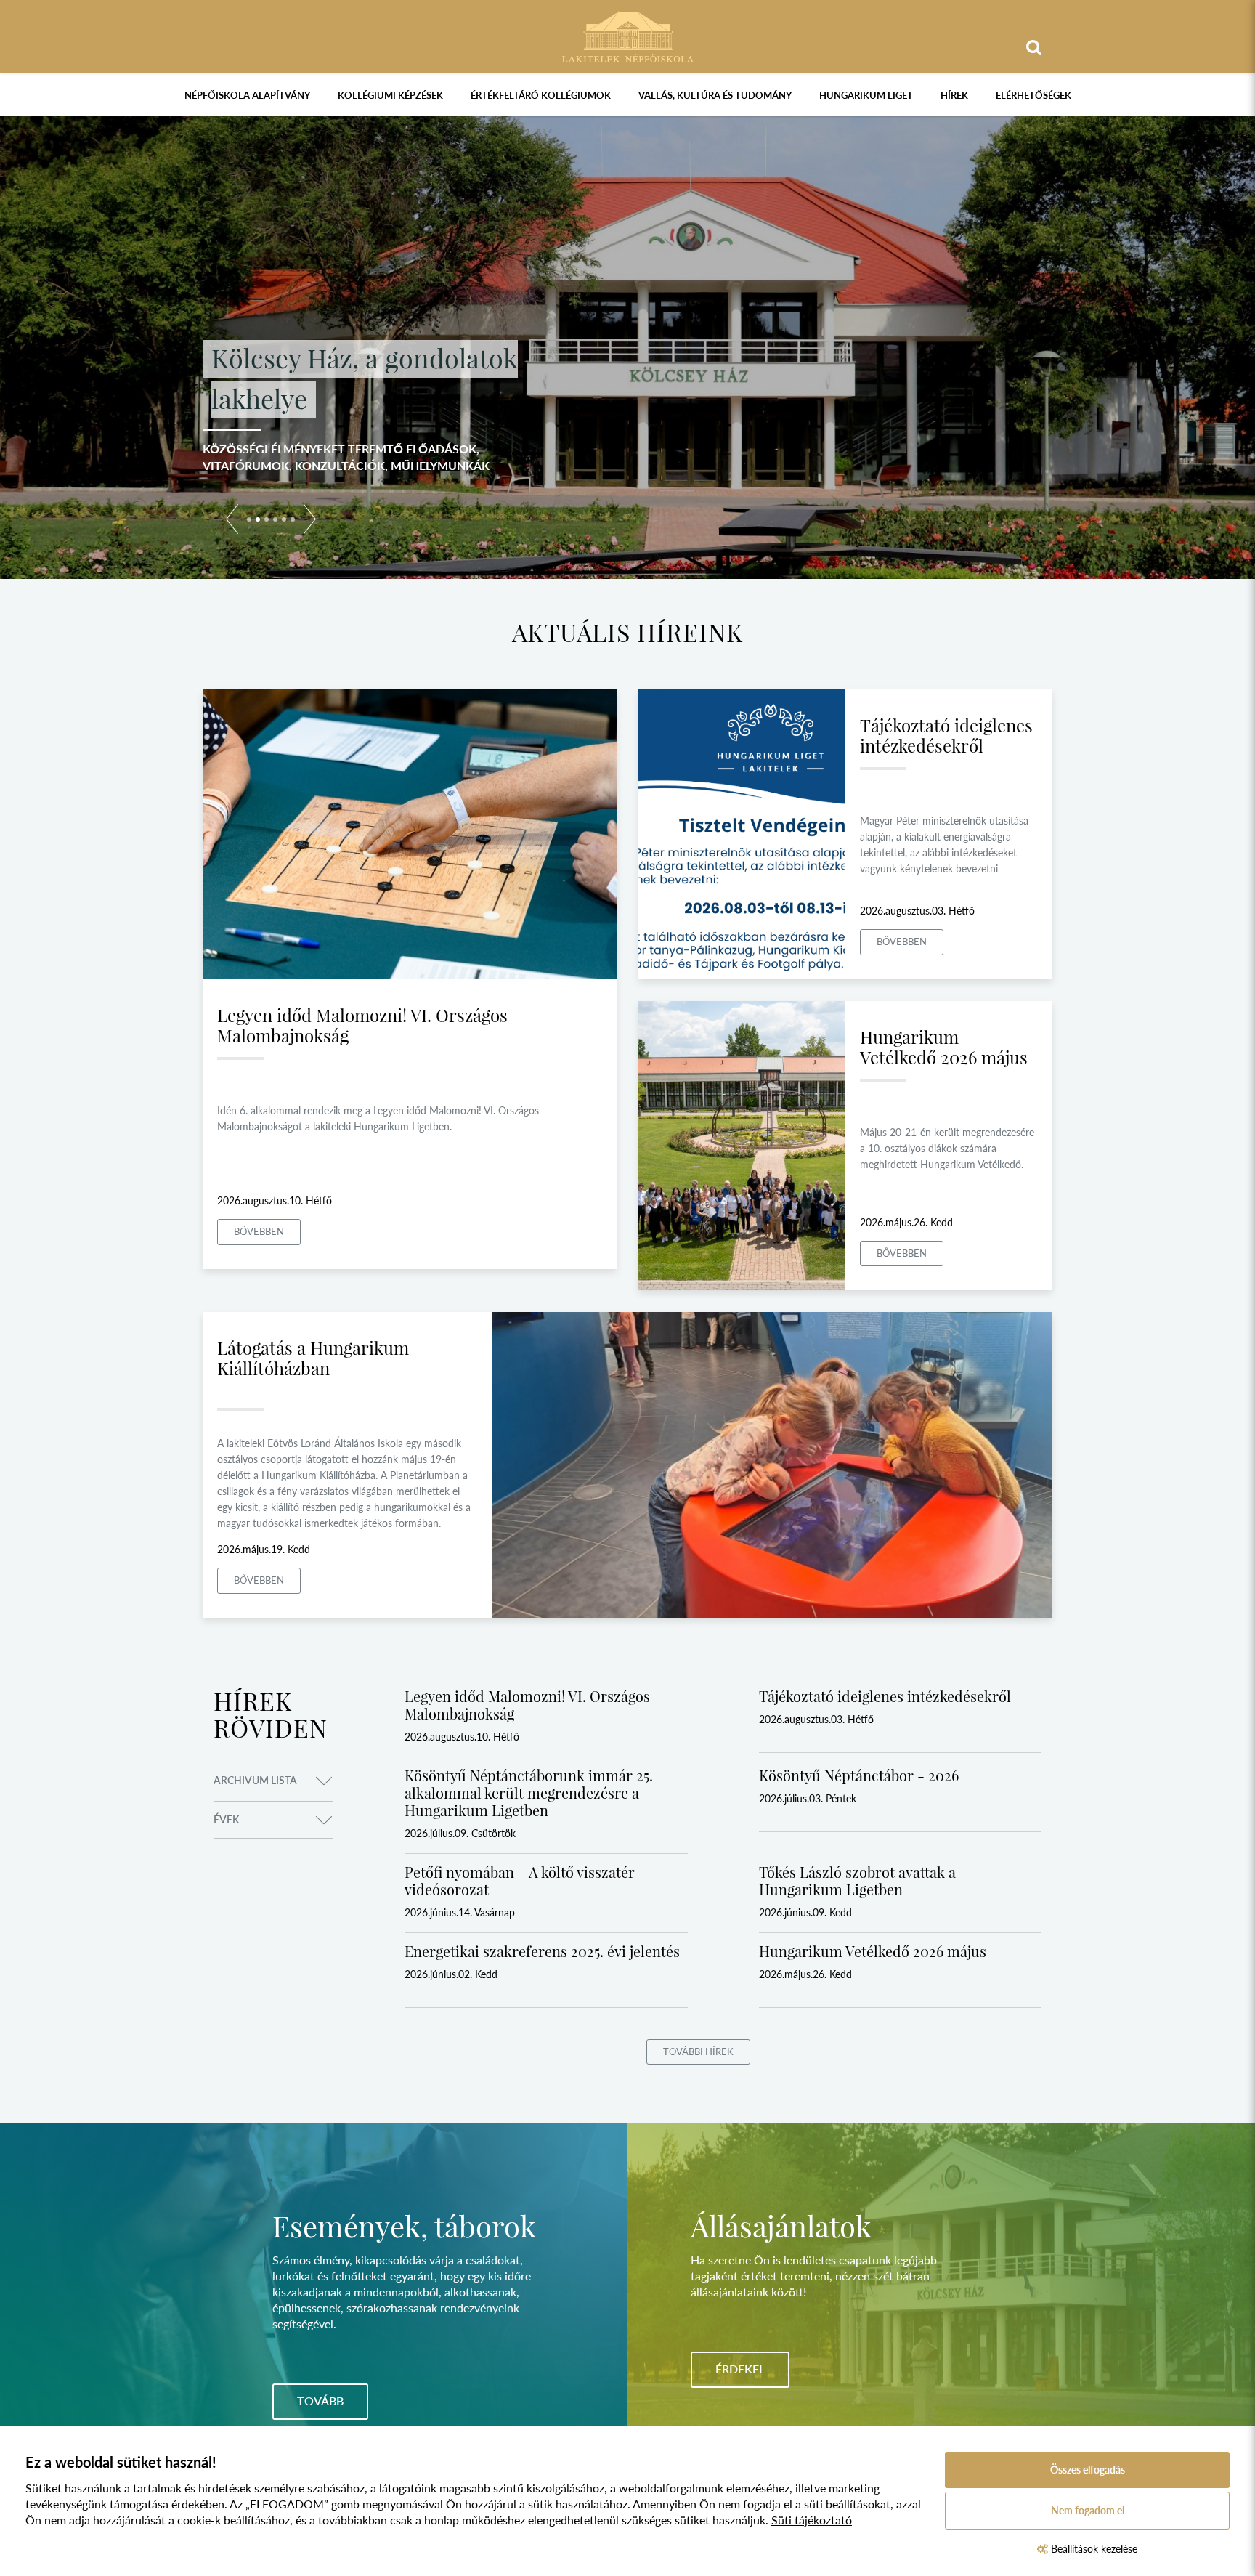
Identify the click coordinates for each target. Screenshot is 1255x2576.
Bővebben (259, 1231)
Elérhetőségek (1033, 95)
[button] (232, 522)
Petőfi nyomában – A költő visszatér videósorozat (520, 1880)
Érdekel (740, 2369)
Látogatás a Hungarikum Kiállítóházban (313, 1358)
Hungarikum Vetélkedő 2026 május (944, 1047)
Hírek (954, 95)
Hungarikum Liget (866, 95)
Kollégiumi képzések (390, 95)
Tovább (320, 2401)
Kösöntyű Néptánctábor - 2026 (859, 1775)
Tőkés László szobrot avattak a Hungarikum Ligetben (857, 1880)
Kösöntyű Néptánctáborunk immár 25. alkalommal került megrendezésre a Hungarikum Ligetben (529, 1793)
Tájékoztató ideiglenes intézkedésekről (946, 735)
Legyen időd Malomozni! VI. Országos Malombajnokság (362, 1025)
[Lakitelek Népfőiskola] (628, 35)
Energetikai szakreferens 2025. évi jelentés (542, 1951)
